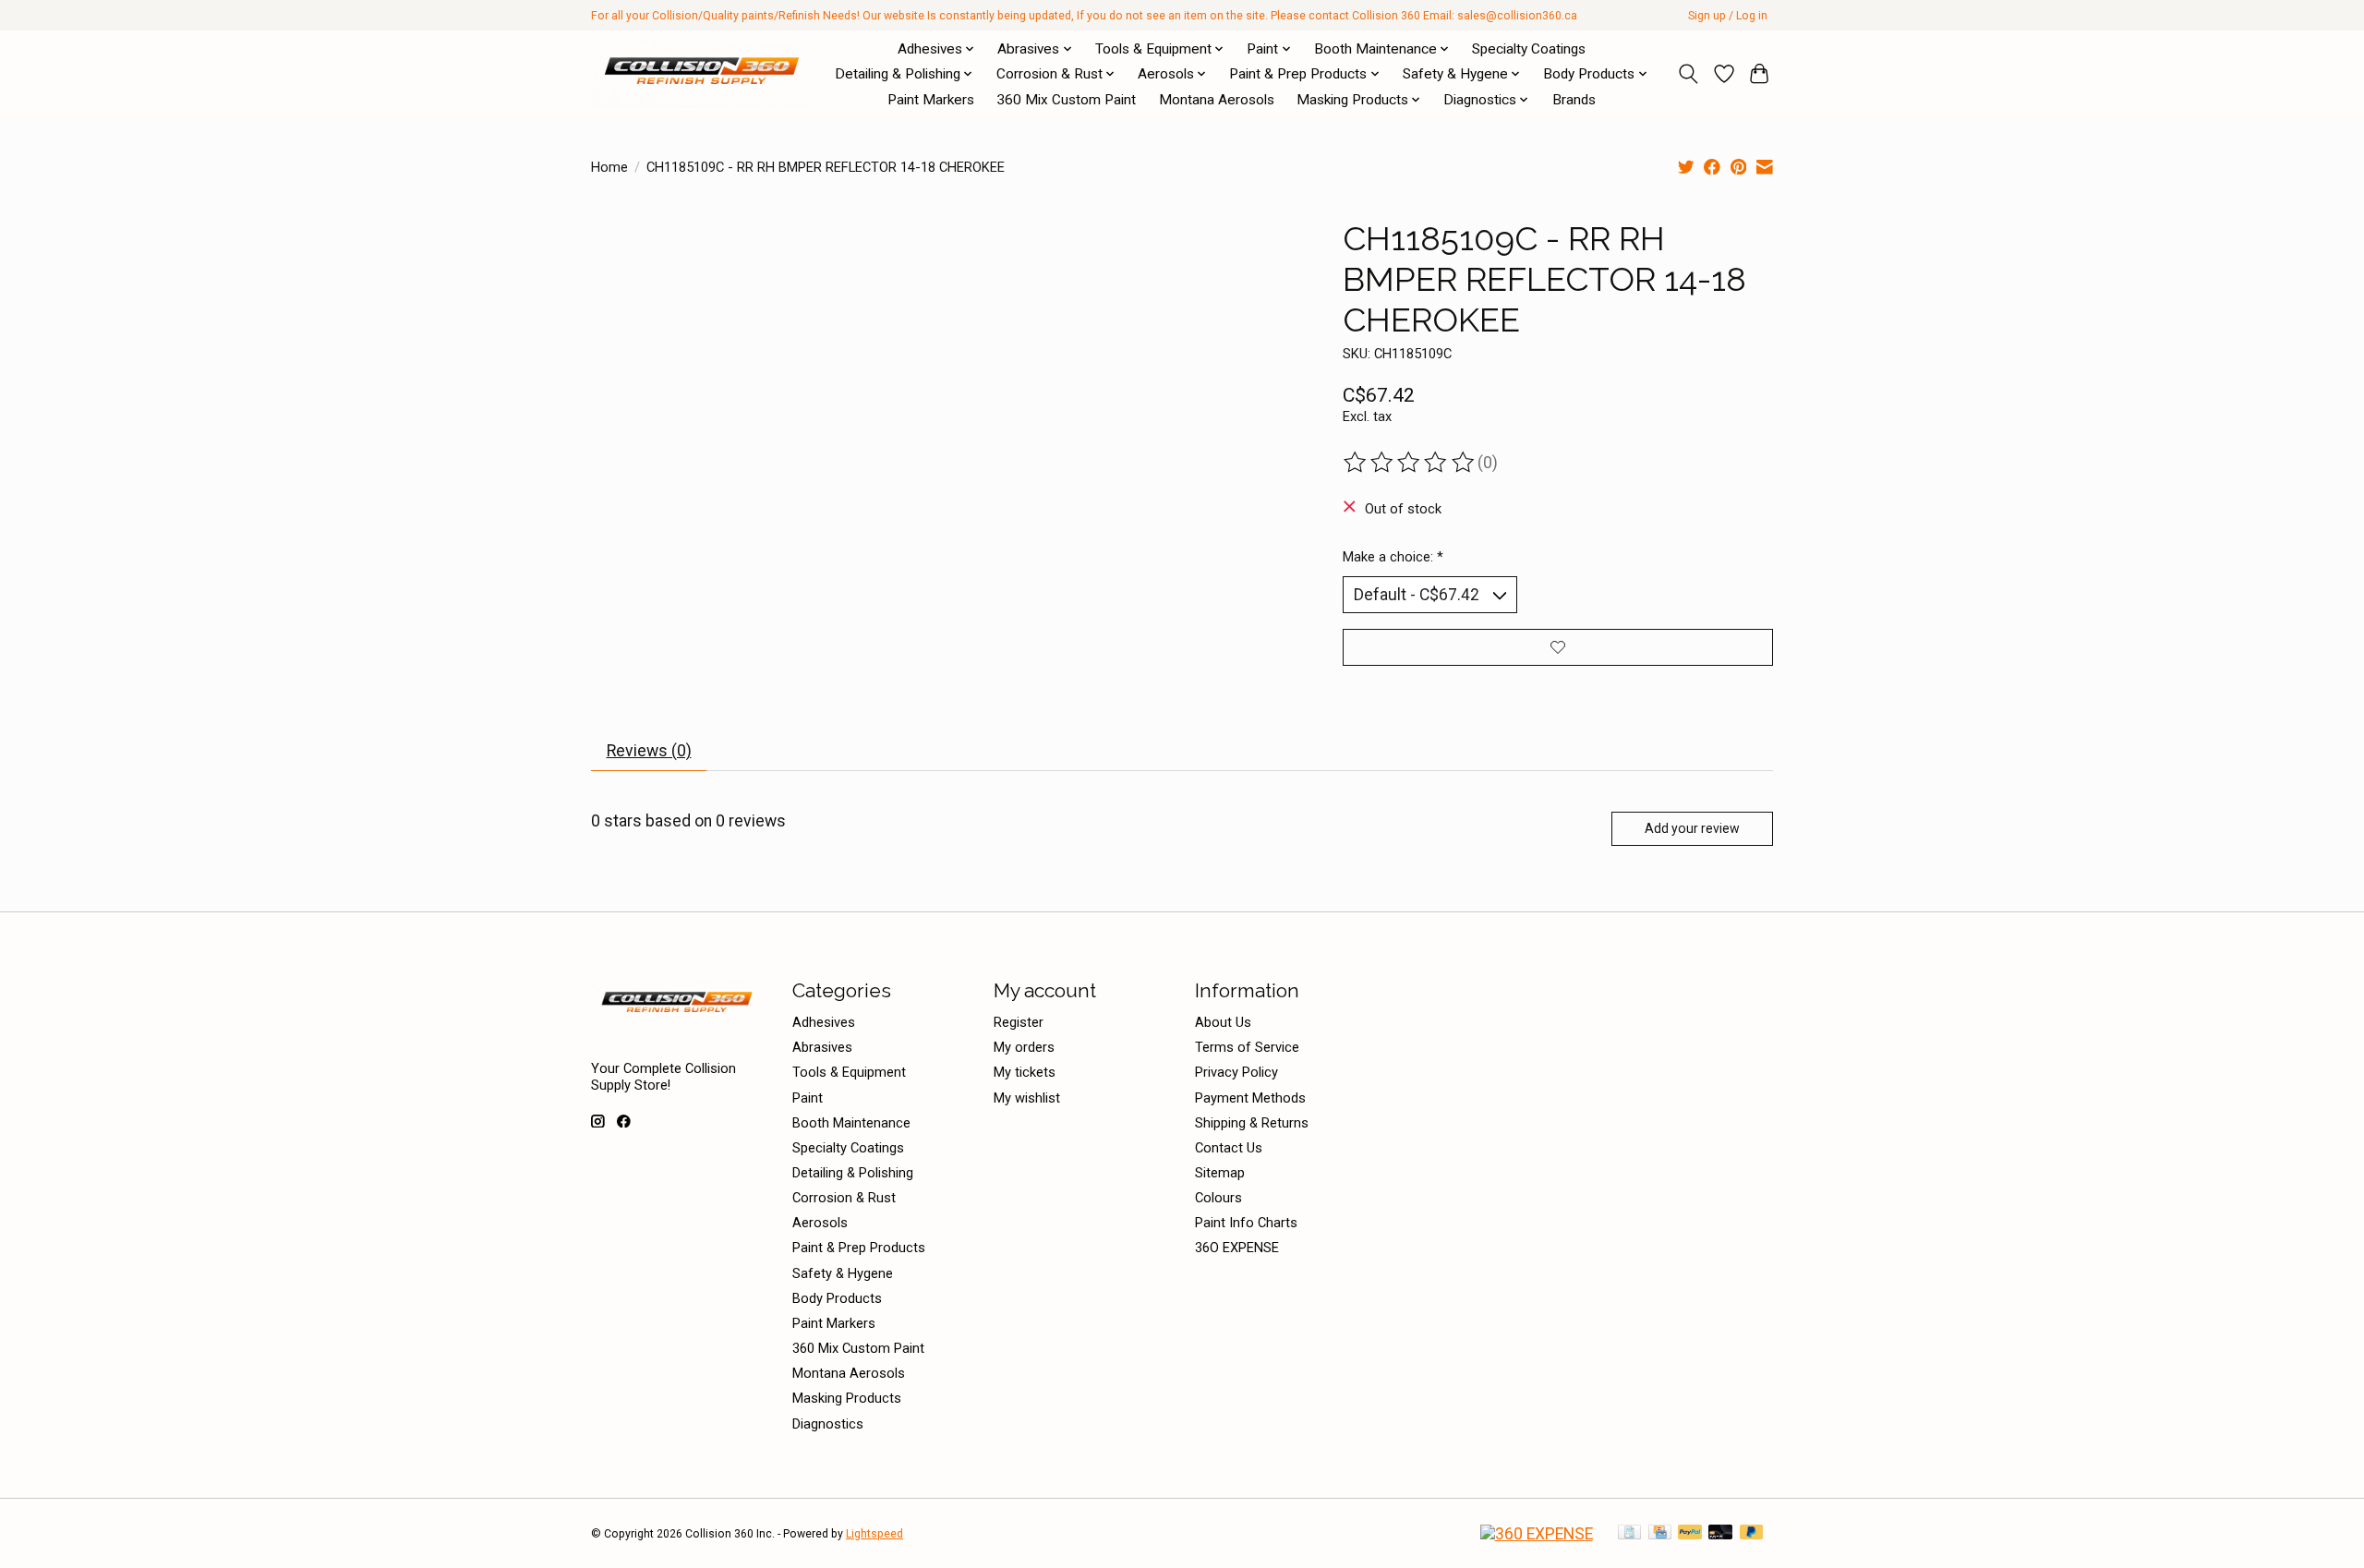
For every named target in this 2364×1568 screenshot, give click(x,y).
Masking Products (847, 1398)
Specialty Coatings (1529, 49)
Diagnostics (828, 1424)
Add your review (1692, 828)
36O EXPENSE (1237, 1248)
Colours (1218, 1198)
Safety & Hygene (843, 1273)
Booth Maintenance (851, 1123)
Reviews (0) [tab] (649, 751)
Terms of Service (1247, 1047)
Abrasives (822, 1047)
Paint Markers (931, 100)
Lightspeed (874, 1534)
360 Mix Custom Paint (1066, 100)
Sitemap (1220, 1173)
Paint (808, 1098)
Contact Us (1229, 1148)
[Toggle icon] (1689, 74)
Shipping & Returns (1252, 1123)
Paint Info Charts (1246, 1223)
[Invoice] (1629, 1533)
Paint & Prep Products (859, 1248)
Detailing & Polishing (853, 1173)
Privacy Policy (1236, 1072)
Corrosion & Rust (844, 1198)
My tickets (1025, 1072)
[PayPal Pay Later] (1752, 1533)
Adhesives (824, 1022)
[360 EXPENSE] (1537, 1534)
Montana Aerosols (1217, 100)
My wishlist (1027, 1098)
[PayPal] (1690, 1533)
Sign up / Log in (1728, 16)
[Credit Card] (1660, 1533)
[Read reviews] (1410, 463)
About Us (1223, 1022)
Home (609, 167)
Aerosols (820, 1223)
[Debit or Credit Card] (1720, 1533)
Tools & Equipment (849, 1072)
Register (1019, 1022)
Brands (1574, 100)
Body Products (837, 1298)
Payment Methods (1250, 1098)
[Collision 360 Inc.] (704, 74)
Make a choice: (1393, 557)
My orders (1024, 1047)
